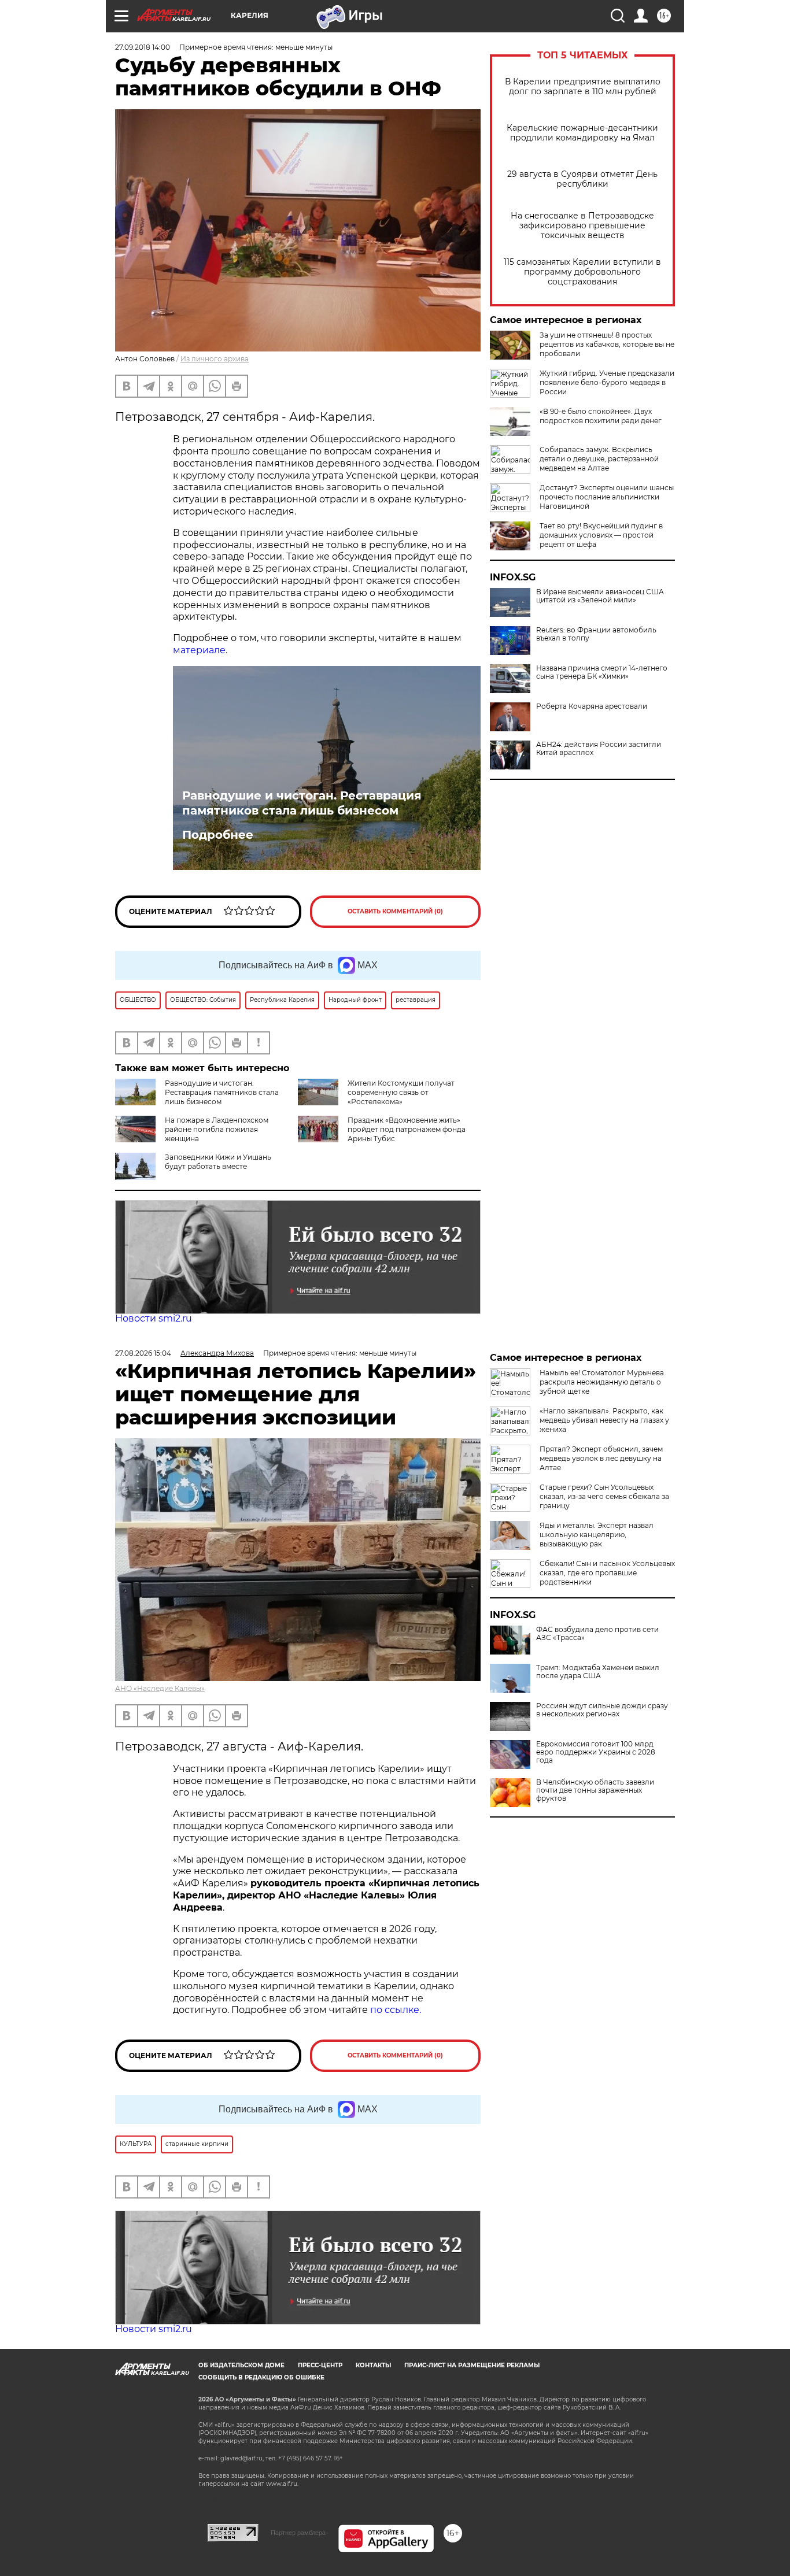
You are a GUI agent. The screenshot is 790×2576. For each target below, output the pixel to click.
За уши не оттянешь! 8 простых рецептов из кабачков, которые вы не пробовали (607, 344)
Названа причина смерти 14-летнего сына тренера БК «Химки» (602, 672)
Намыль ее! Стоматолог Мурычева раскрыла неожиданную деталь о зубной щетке (602, 1382)
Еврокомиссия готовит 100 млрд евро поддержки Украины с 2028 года (596, 1752)
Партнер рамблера (298, 2533)
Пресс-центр (320, 2365)
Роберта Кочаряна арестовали (592, 706)
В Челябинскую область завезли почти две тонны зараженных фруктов (595, 1790)
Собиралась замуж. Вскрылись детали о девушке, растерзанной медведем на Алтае (599, 459)
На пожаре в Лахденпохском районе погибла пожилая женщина (217, 1129)
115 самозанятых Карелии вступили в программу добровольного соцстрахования (582, 272)
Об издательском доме (241, 2365)
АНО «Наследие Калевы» (160, 1688)
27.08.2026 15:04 (143, 1353)
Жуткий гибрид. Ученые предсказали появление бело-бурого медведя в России (607, 382)
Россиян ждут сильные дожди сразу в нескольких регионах (602, 1710)
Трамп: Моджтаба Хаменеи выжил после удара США (598, 1672)
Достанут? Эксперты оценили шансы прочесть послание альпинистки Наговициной (607, 497)
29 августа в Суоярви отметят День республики (582, 179)
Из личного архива (215, 359)
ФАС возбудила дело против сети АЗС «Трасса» (597, 1634)
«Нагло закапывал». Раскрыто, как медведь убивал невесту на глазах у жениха (604, 1420)
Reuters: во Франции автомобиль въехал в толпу (596, 634)
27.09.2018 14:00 (143, 47)
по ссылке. (396, 2010)
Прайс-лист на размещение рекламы (472, 2365)
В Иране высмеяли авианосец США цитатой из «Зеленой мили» (600, 596)
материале (199, 650)
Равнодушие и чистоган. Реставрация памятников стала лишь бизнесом (302, 803)
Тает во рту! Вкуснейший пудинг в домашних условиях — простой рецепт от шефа (601, 535)
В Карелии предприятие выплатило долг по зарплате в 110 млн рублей (583, 87)
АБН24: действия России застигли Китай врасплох (599, 749)
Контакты (373, 2365)
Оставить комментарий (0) (395, 911)
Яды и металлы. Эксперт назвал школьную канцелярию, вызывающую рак (597, 1535)
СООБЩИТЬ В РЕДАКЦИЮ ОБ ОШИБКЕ (261, 2377)
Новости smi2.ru (154, 1318)
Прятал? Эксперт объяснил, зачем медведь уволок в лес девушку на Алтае (601, 1458)
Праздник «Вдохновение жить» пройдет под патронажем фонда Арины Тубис (407, 1129)
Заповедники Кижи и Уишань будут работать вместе (218, 1162)
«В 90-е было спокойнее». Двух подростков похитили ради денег (601, 416)
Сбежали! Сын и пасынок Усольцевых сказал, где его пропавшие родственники (607, 1573)
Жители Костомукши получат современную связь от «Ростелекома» (401, 1092)
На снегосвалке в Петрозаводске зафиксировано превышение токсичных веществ (582, 226)
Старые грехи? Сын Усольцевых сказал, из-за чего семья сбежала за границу (604, 1496)
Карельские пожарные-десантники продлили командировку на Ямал (582, 133)
